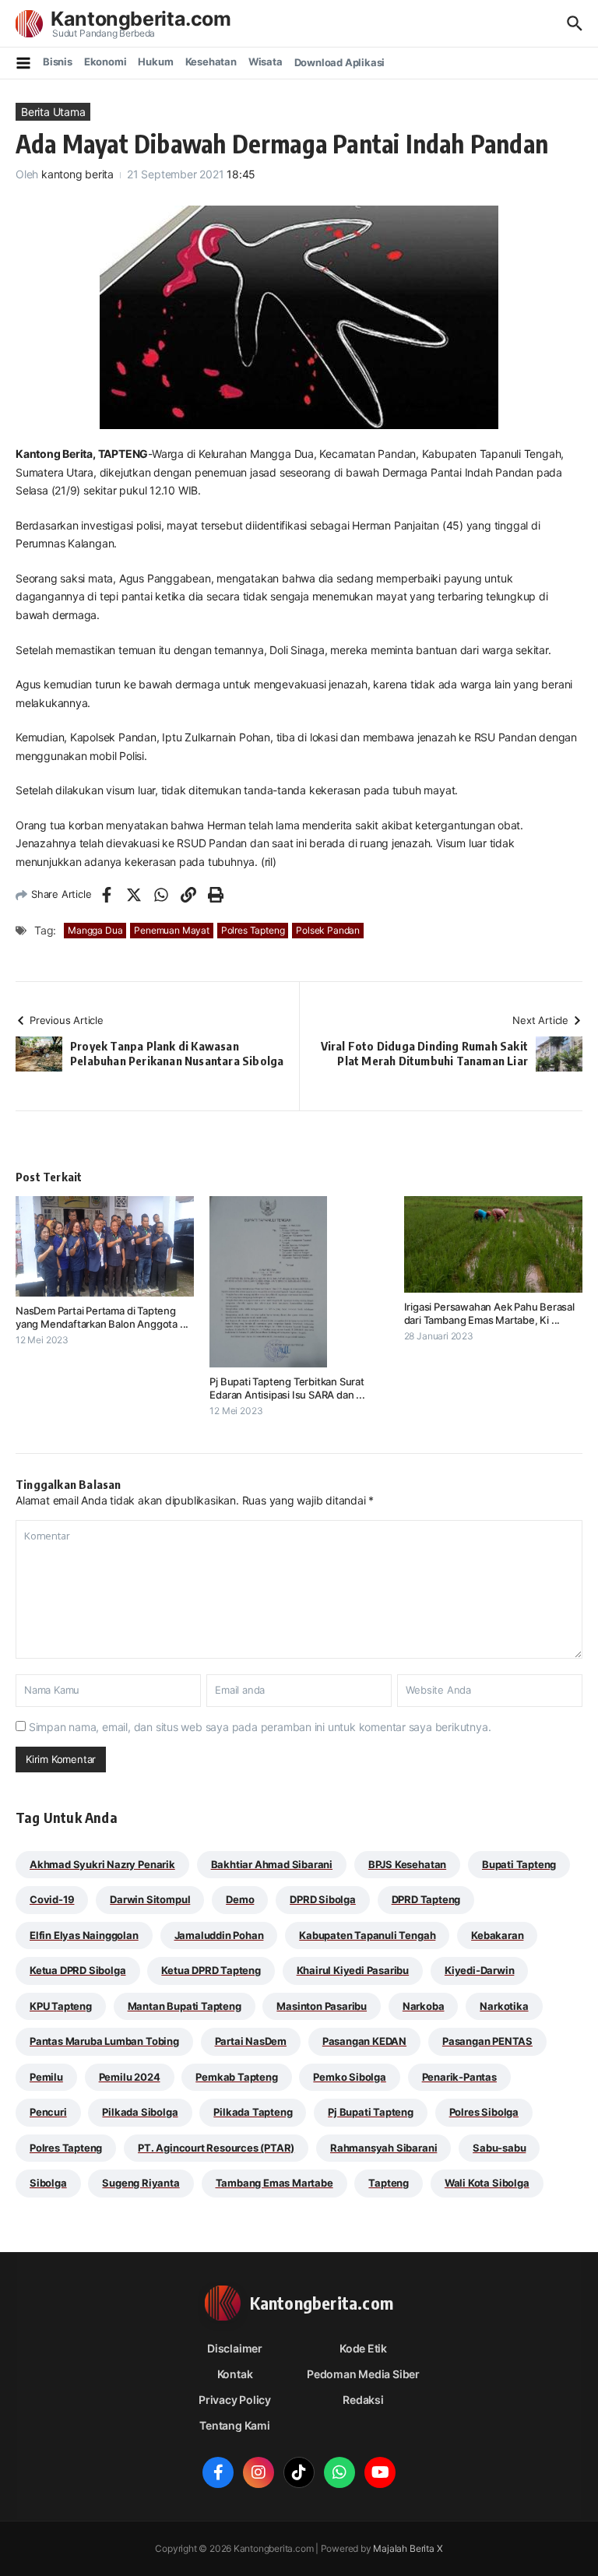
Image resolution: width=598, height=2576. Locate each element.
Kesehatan (211, 62)
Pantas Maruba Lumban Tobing (104, 2041)
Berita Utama (53, 112)
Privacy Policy (235, 2400)
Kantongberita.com (141, 19)
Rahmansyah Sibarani (383, 2148)
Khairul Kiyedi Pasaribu (353, 1970)
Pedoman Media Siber (363, 2374)
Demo (240, 1899)
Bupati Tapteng (519, 1864)
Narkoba (424, 2006)
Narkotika (504, 2006)
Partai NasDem (251, 2041)
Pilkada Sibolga (140, 2112)
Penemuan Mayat (171, 930)
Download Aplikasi (340, 62)
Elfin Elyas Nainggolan (84, 1935)
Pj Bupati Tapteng (371, 2112)
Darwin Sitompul (150, 1899)
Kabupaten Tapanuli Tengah (367, 1935)
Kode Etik (363, 2348)
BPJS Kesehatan (407, 1864)
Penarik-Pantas (459, 2077)
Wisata (266, 62)
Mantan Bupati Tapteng (185, 2006)
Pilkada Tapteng (253, 2112)
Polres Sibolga (484, 2112)
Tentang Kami (234, 2425)
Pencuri (48, 2112)
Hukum (155, 62)
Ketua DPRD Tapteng (211, 1970)
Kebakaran (497, 1935)
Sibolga (48, 2183)
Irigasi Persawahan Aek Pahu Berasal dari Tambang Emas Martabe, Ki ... (489, 1313)
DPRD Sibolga (323, 1899)
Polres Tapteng (253, 930)
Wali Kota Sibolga (487, 2183)
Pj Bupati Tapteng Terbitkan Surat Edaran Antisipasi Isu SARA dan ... (287, 1388)
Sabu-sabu (499, 2148)
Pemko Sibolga (349, 2077)
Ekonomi (106, 62)
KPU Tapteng (61, 2006)
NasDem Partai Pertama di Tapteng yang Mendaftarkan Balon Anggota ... (102, 1317)
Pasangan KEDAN (364, 2041)
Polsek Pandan (328, 930)
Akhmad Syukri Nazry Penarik (102, 1864)
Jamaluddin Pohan (219, 1935)
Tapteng (389, 2183)
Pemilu (46, 2077)
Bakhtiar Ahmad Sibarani (272, 1864)
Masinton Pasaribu (322, 2006)
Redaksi (363, 2400)
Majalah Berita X (408, 2548)
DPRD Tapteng (426, 1899)
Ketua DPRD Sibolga (78, 1970)
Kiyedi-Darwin (479, 1970)
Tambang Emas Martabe (274, 2183)
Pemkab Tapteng (236, 2077)
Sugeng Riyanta (141, 2183)
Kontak (235, 2374)
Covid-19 (52, 1899)
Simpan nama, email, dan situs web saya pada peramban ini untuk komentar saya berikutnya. (260, 1727)
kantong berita (77, 174)
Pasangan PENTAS (487, 2041)
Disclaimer (235, 2348)
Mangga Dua (95, 930)
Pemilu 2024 (130, 2077)
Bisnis (58, 62)
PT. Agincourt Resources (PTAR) (216, 2148)
